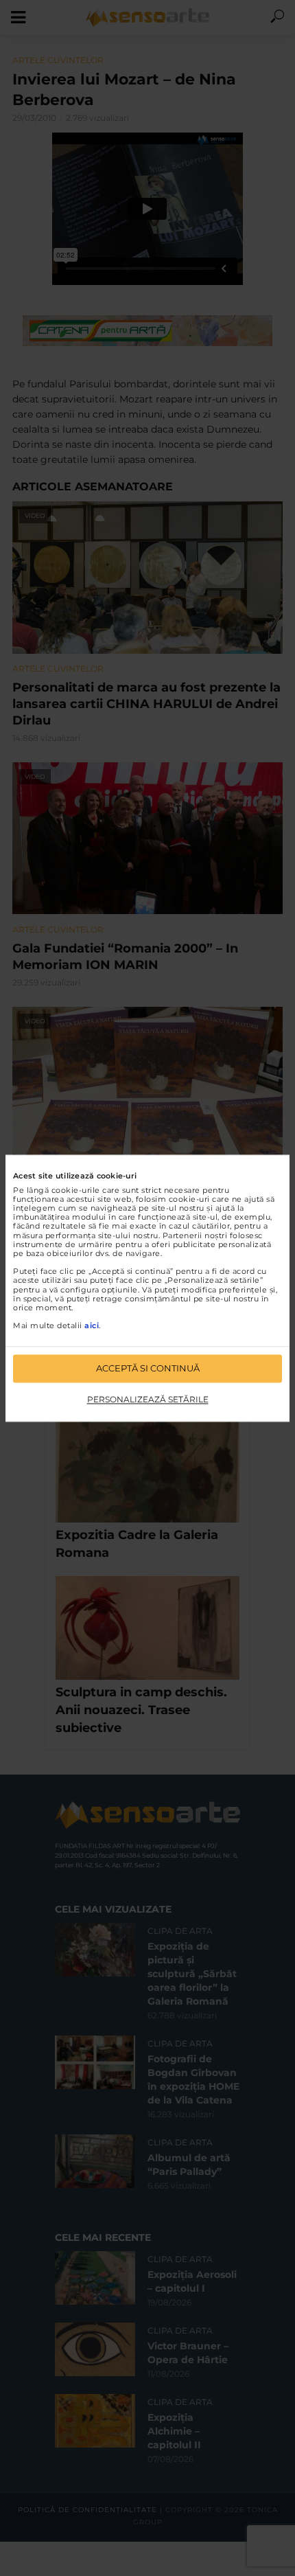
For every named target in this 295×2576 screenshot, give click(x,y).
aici (92, 1326)
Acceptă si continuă (148, 1368)
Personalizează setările (148, 1400)
